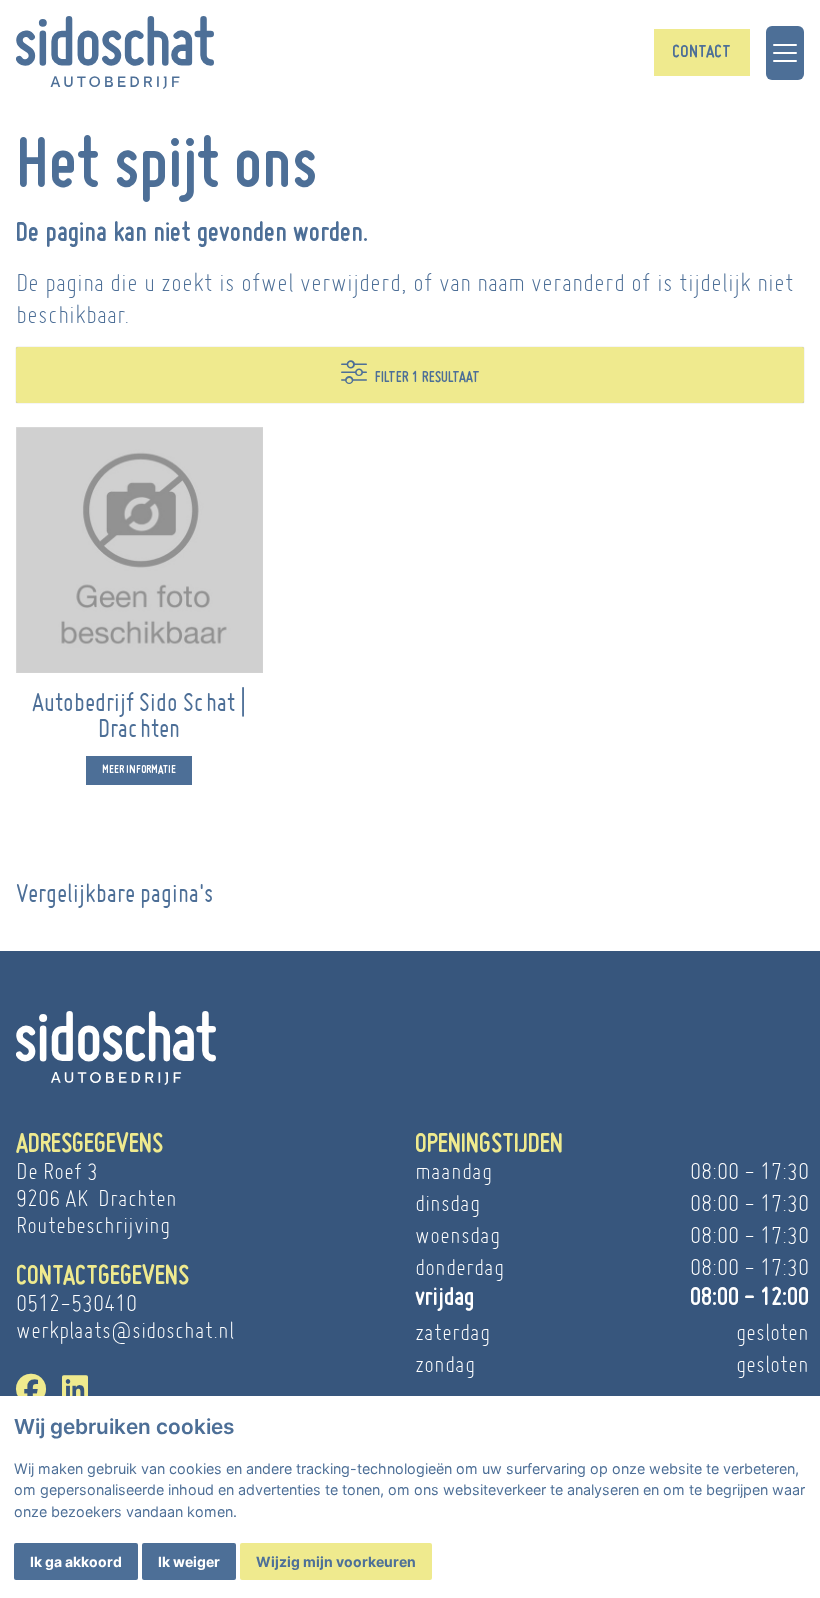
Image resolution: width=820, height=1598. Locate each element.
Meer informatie (139, 770)
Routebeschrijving (93, 1225)
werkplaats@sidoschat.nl (125, 1330)
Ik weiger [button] (189, 1561)
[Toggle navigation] (785, 53)
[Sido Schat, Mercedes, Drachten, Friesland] (115, 52)
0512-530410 (76, 1303)
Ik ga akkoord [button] (76, 1561)
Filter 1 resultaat (427, 378)
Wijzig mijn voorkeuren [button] (336, 1561)
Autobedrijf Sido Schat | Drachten (139, 714)
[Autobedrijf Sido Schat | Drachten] (139, 550)
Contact (701, 52)
